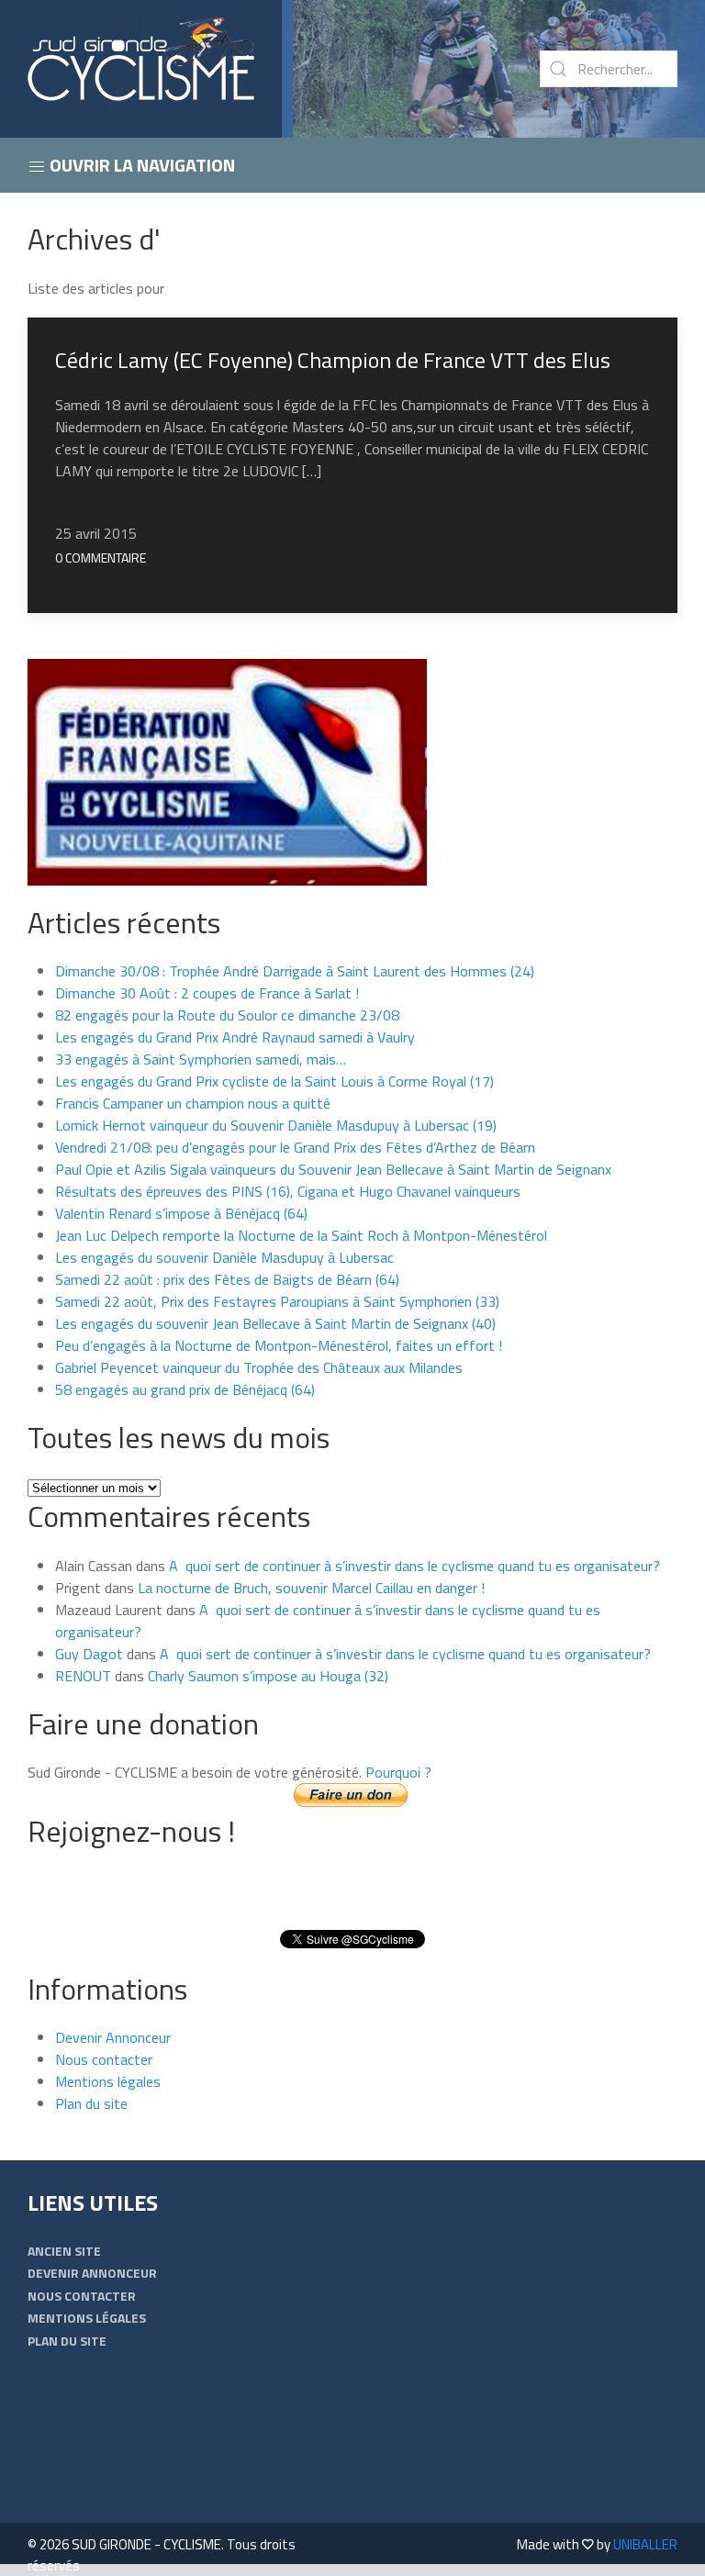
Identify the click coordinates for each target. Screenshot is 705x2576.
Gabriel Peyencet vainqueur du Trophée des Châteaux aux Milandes (259, 1367)
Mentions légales (108, 2081)
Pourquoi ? (398, 1772)
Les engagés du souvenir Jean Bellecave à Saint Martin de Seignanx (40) (275, 1323)
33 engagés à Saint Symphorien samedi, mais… (201, 1059)
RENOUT (83, 1676)
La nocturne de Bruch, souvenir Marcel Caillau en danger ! (311, 1588)
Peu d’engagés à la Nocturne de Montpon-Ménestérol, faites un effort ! (279, 1345)
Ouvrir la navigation (140, 165)
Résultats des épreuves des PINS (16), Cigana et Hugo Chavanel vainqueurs (288, 1191)
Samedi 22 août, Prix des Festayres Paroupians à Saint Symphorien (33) (277, 1301)
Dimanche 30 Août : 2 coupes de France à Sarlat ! (207, 993)
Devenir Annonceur (113, 2037)
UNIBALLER (645, 2544)
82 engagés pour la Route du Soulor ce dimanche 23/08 (227, 1015)
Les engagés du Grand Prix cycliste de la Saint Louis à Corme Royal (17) (274, 1081)
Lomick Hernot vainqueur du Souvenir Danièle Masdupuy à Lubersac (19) (276, 1125)
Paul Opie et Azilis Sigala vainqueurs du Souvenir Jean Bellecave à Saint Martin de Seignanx (333, 1169)
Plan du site (91, 2103)
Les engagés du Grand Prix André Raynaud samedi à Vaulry (235, 1037)
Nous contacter (104, 2059)
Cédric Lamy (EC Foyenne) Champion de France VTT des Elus (333, 360)
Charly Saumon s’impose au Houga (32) (268, 1676)
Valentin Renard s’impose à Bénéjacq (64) (181, 1213)
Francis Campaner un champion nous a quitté (193, 1103)
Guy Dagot (89, 1654)
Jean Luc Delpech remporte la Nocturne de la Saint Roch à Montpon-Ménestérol (301, 1235)
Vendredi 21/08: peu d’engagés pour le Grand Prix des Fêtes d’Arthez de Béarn (295, 1147)
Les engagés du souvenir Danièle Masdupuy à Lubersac (224, 1257)
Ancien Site (64, 2251)
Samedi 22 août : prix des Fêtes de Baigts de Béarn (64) (227, 1279)
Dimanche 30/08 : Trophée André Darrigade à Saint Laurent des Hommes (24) (295, 971)
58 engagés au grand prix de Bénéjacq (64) (185, 1389)
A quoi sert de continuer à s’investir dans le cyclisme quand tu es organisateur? (414, 1566)
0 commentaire (101, 558)
